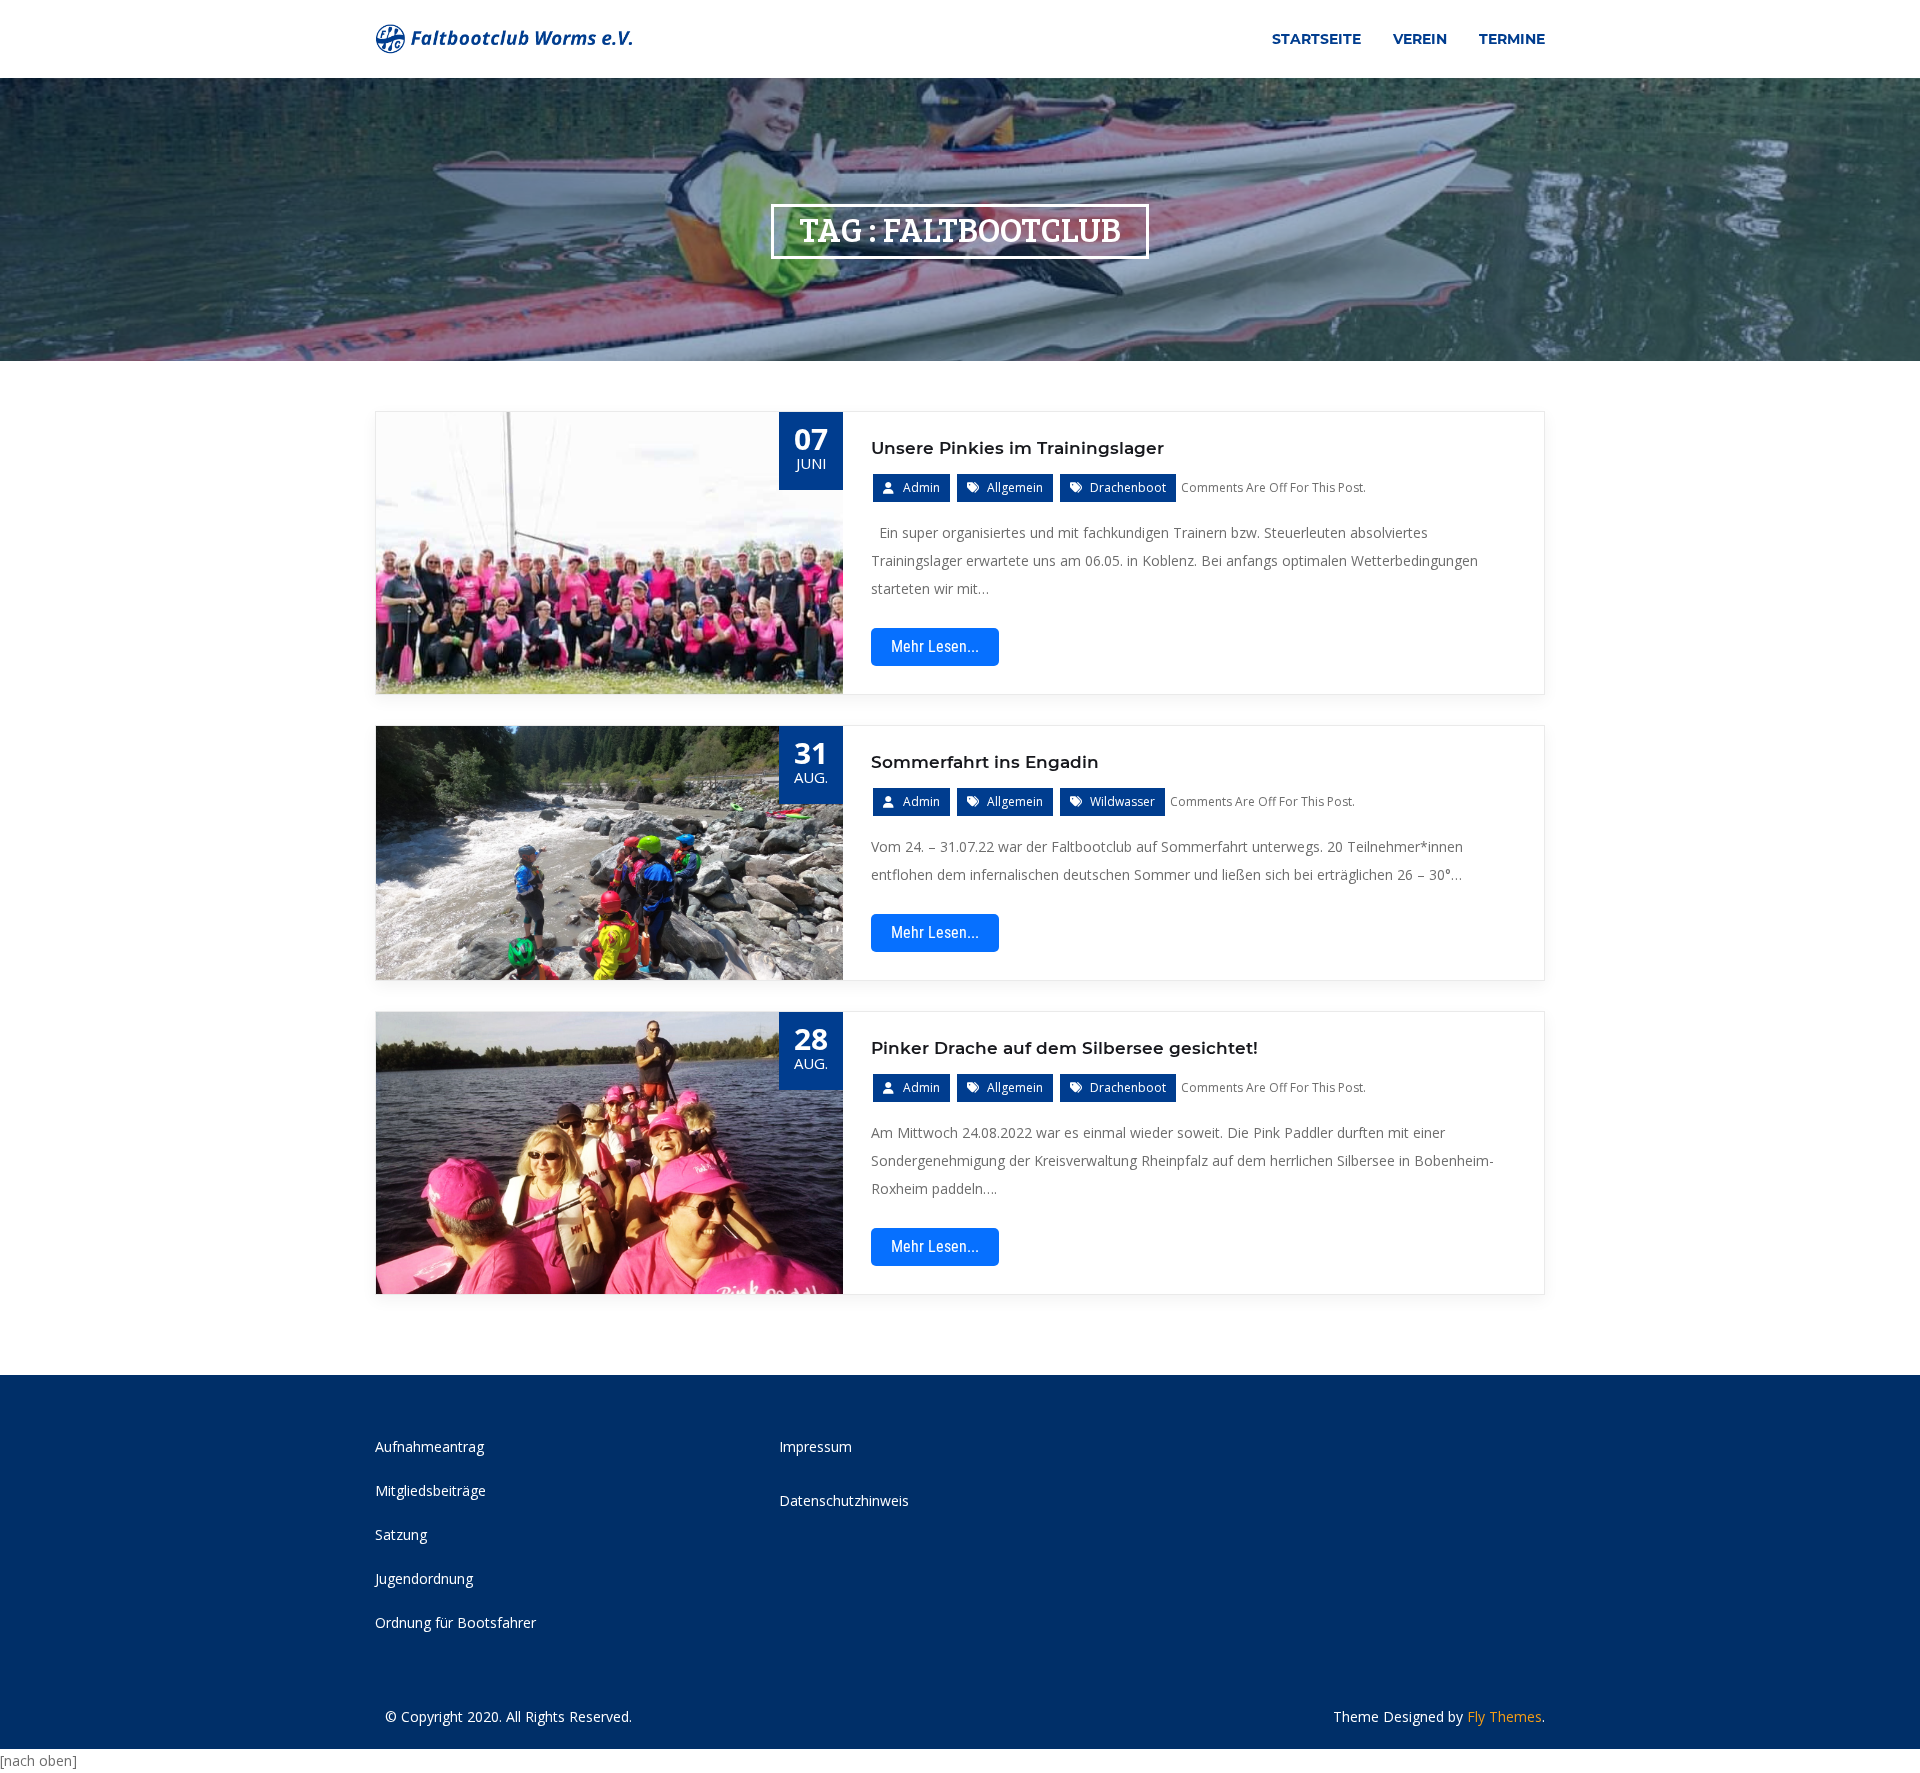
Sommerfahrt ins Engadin (985, 762)
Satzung (401, 1534)
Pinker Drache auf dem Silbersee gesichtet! (1064, 1048)
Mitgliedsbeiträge (430, 1490)
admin (921, 487)
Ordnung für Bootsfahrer (455, 1622)
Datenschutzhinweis (844, 1500)
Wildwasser (1122, 801)
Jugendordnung (424, 1578)
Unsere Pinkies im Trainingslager (1017, 448)
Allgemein (1015, 487)
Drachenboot (1128, 487)
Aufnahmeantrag (429, 1446)
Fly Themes (1504, 1716)
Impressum (815, 1446)
